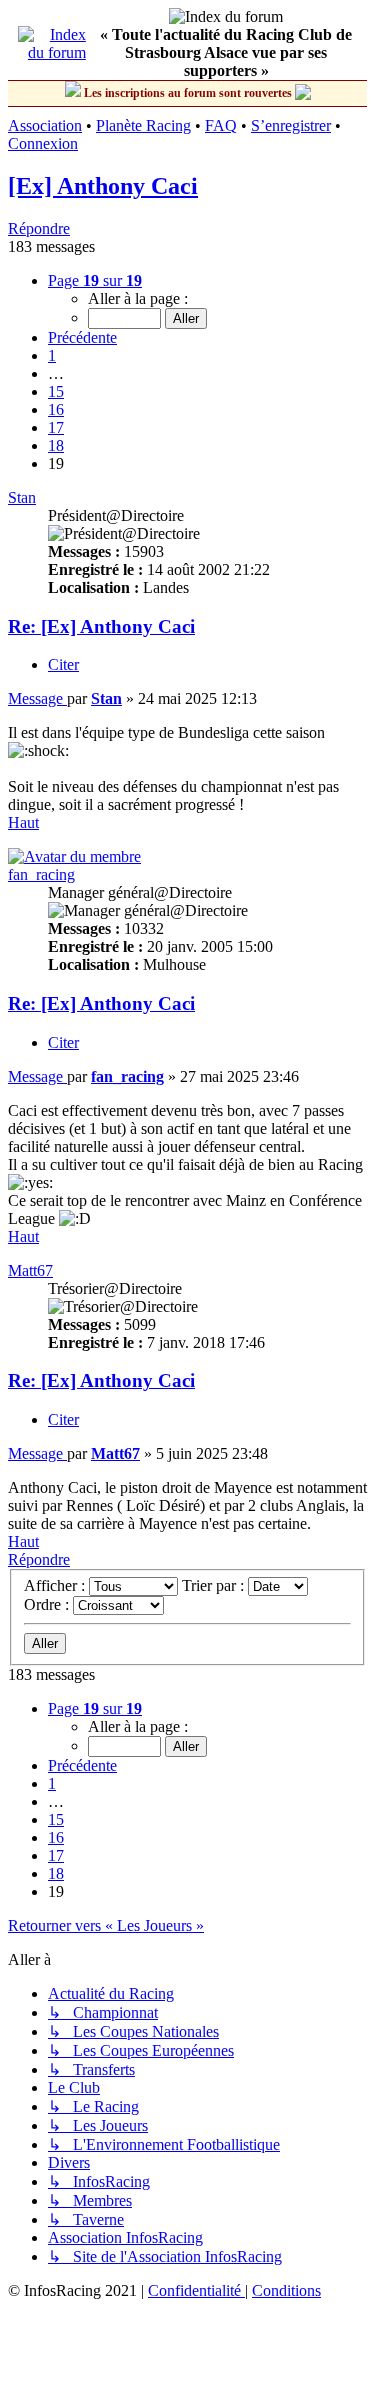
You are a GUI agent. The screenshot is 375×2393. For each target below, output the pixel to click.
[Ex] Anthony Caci (103, 186)
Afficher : (56, 1585)
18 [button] (56, 445)
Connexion (43, 143)
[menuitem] (196, 2290)
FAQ (221, 125)
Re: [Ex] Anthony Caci (101, 626)
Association (45, 125)
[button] (95, 280)
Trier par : (215, 1585)
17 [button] (56, 427)
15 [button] (56, 391)
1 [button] (52, 355)
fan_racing (41, 874)
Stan (22, 497)
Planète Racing (143, 125)
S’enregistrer (291, 125)
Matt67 (30, 1270)
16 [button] (56, 409)
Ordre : (48, 1604)
